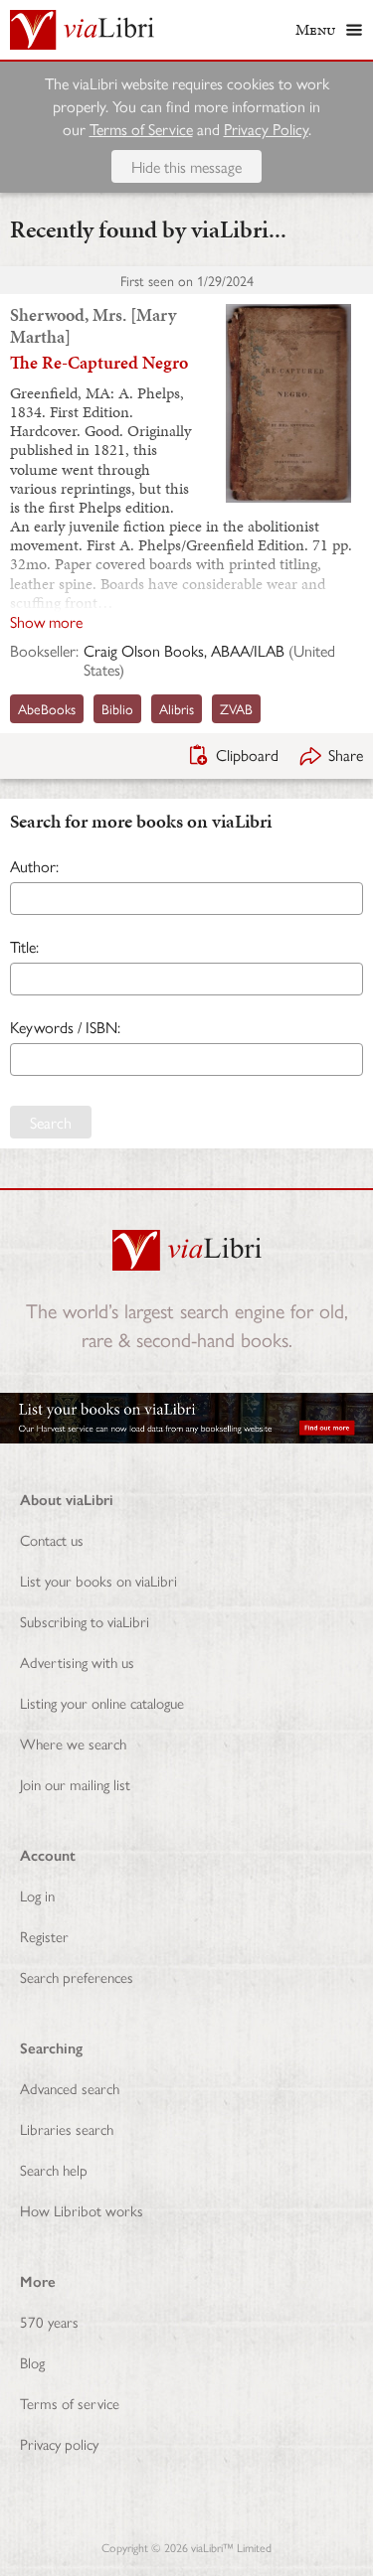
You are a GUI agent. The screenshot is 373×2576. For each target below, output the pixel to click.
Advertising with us (77, 1662)
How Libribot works (82, 2210)
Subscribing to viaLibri (85, 1621)
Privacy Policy (266, 129)
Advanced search (70, 2088)
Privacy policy (59, 2443)
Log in (37, 1895)
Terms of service (70, 2403)
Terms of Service (141, 129)
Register (44, 1936)
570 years (49, 2321)
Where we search (73, 1743)
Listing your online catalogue (102, 1702)
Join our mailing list (75, 1784)
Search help (54, 2169)
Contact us (52, 1539)
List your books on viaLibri (98, 1580)
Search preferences (77, 1976)
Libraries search (67, 2128)
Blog (32, 2362)
